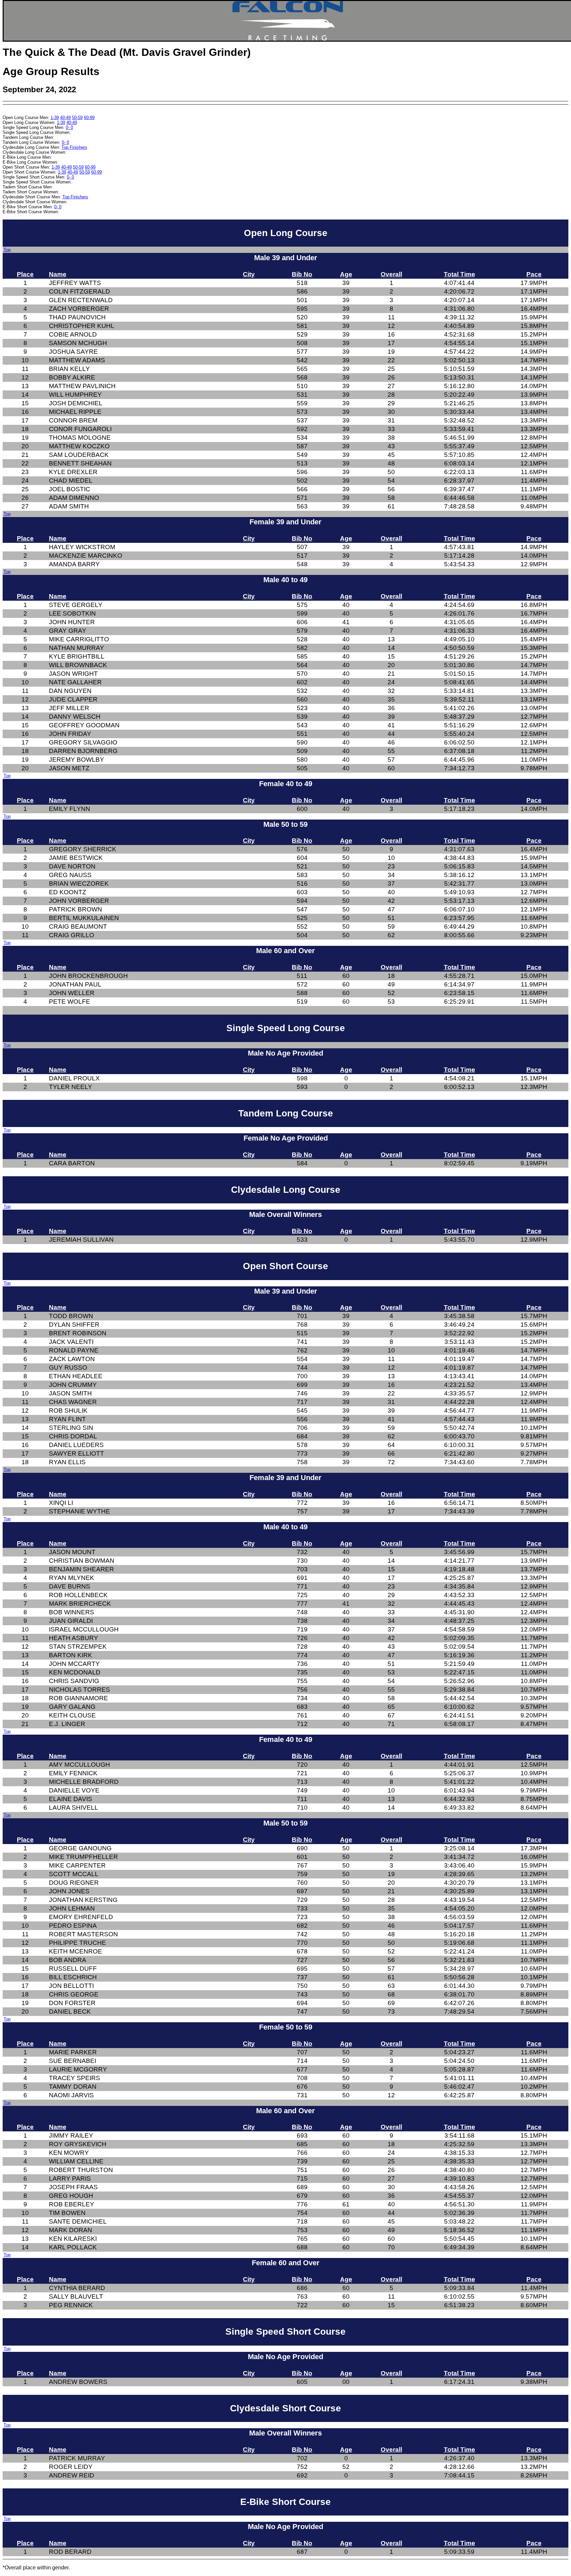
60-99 (89, 118)
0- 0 (69, 127)
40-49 (65, 118)
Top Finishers (74, 147)
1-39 (55, 118)
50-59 (77, 118)
